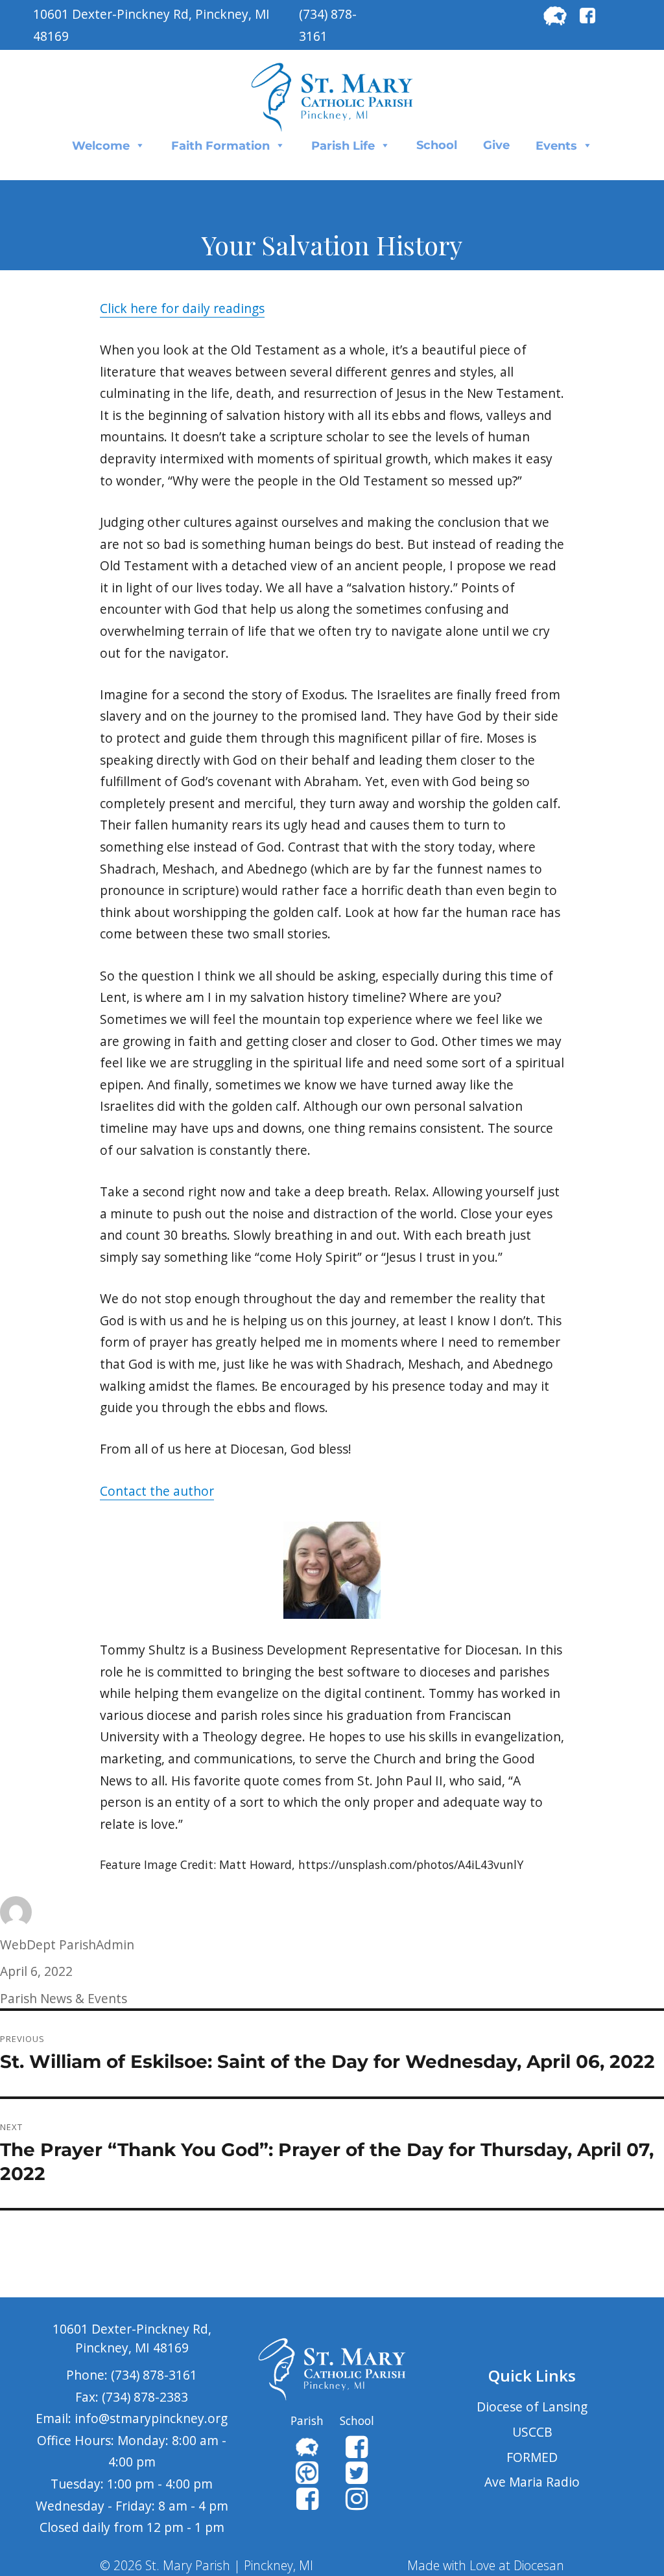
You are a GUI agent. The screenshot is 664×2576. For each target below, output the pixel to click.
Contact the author (157, 1491)
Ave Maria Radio (532, 2482)
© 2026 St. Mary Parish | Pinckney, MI (207, 2565)
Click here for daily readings (182, 308)
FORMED (532, 2457)
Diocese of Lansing (532, 2407)
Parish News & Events (64, 1998)
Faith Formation (220, 146)
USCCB (532, 2432)
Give (496, 145)
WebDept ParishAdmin (67, 1944)
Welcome (101, 146)
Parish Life (343, 146)
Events (556, 146)
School (437, 145)
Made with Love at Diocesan (486, 2565)
